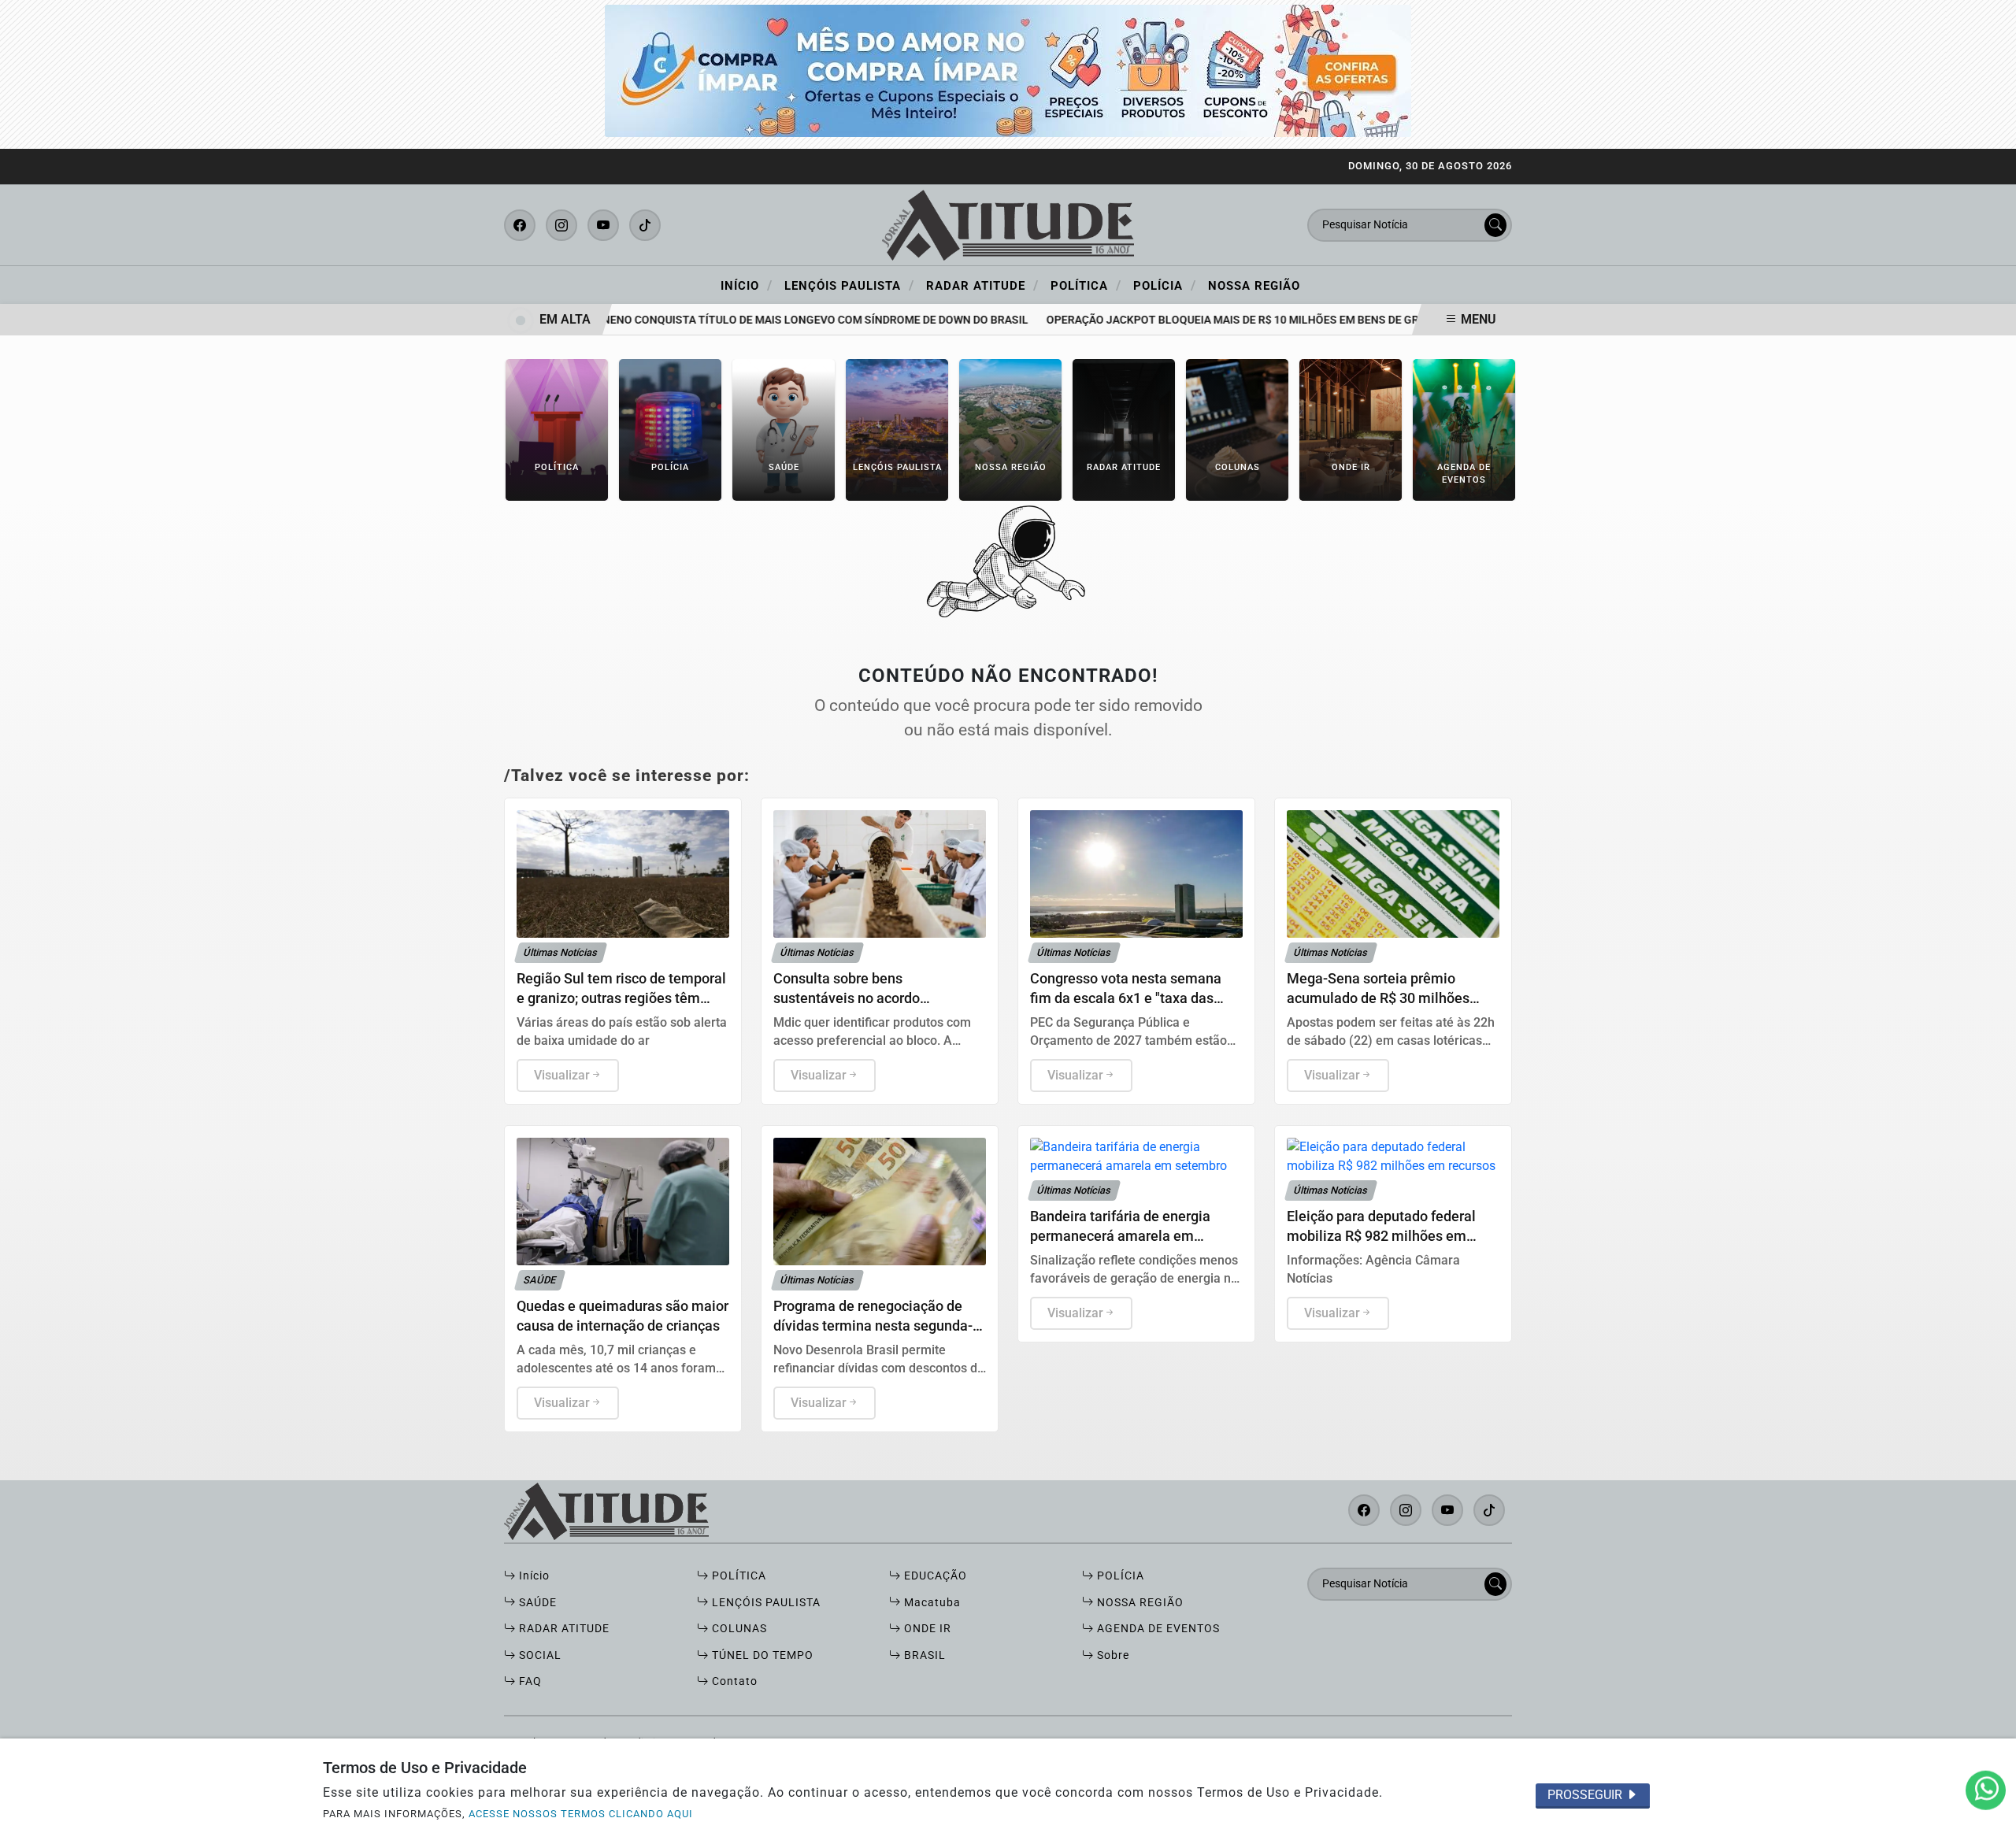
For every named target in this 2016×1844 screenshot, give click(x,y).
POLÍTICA (737, 1576)
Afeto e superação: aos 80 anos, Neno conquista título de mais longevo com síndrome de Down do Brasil (693, 320)
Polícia (1165, 285)
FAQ (529, 1681)
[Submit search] (1495, 225)
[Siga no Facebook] (520, 225)
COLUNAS (738, 1629)
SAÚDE (536, 1603)
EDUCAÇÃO (934, 1576)
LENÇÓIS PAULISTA (765, 1603)
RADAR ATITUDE (563, 1629)
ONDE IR (926, 1629)
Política (1086, 285)
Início (747, 285)
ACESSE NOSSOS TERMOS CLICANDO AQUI (581, 1814)
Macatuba (931, 1603)
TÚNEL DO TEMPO (761, 1655)
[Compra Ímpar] (1008, 70)
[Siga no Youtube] (603, 225)
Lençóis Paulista (849, 285)
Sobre (1112, 1655)
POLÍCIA (1119, 1576)
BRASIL (923, 1655)
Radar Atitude (982, 285)
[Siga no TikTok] (645, 225)
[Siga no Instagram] (561, 225)
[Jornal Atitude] (1008, 224)
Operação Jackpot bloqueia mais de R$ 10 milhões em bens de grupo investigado (1253, 320)
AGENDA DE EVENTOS (1157, 1629)
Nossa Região (1254, 286)
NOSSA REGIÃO (1139, 1603)
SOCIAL (539, 1655)
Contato (733, 1681)
